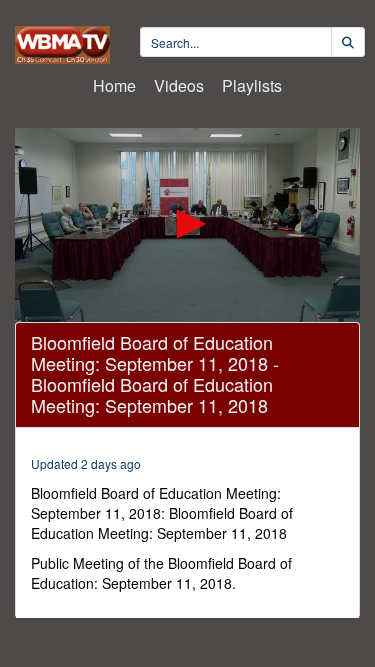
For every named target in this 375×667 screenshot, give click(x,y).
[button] (188, 224)
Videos (179, 85)
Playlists (252, 85)
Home (114, 85)
